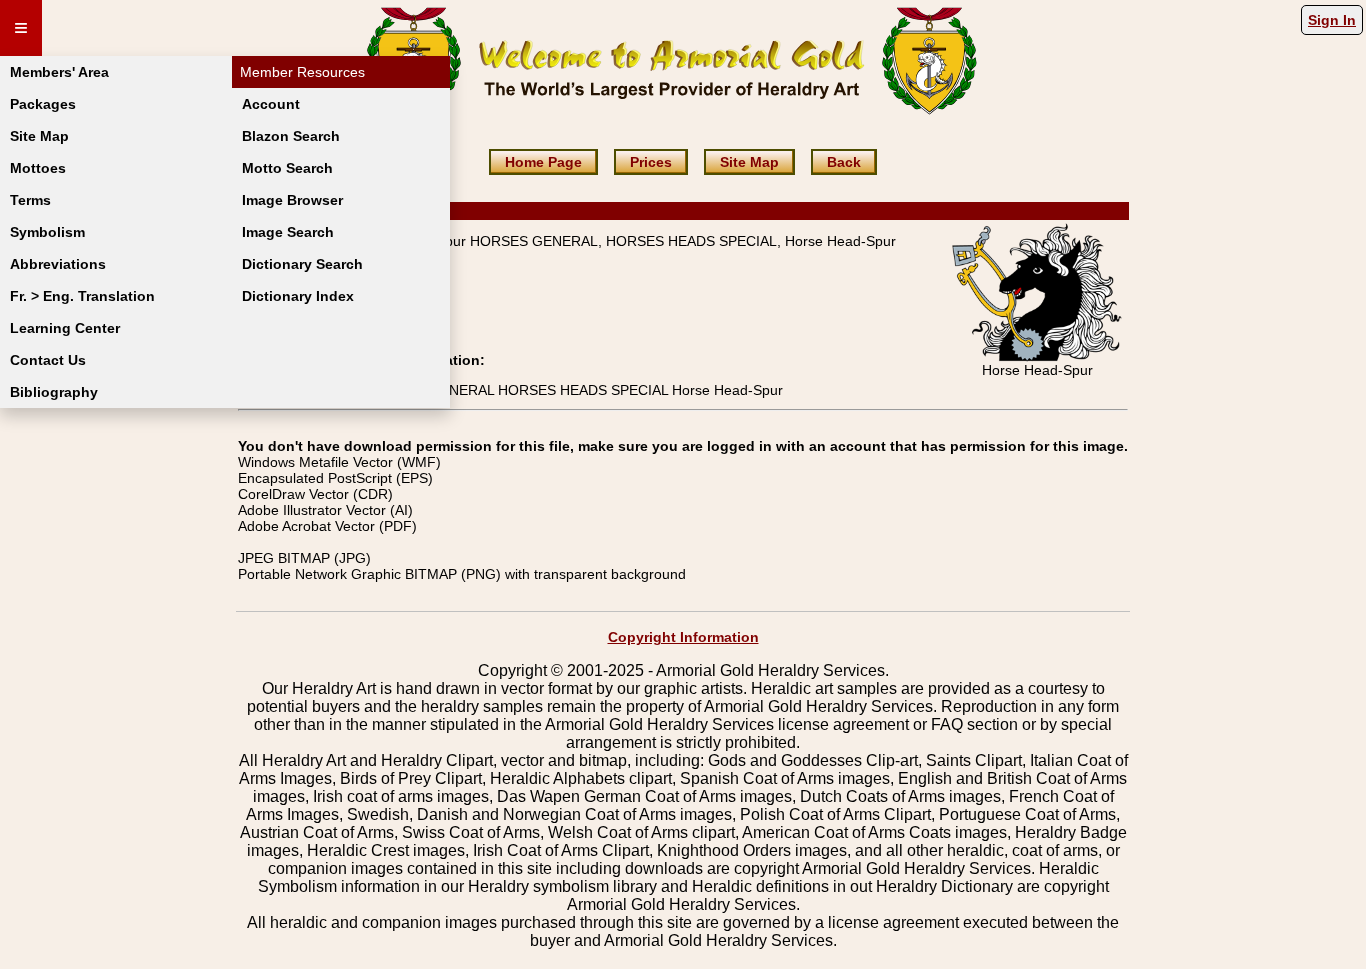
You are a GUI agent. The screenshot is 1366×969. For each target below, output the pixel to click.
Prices (651, 162)
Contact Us (48, 360)
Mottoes (38, 168)
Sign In (1332, 20)
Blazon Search (291, 136)
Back (844, 162)
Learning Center (65, 328)
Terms (30, 200)
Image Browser (292, 200)
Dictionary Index (298, 296)
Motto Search (287, 168)
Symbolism (47, 232)
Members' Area (59, 72)
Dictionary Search (302, 264)
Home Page (543, 162)
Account (271, 104)
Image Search (288, 232)
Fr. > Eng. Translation (82, 296)
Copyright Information (683, 637)
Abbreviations (58, 264)
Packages (43, 104)
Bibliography (54, 392)
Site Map (39, 136)
